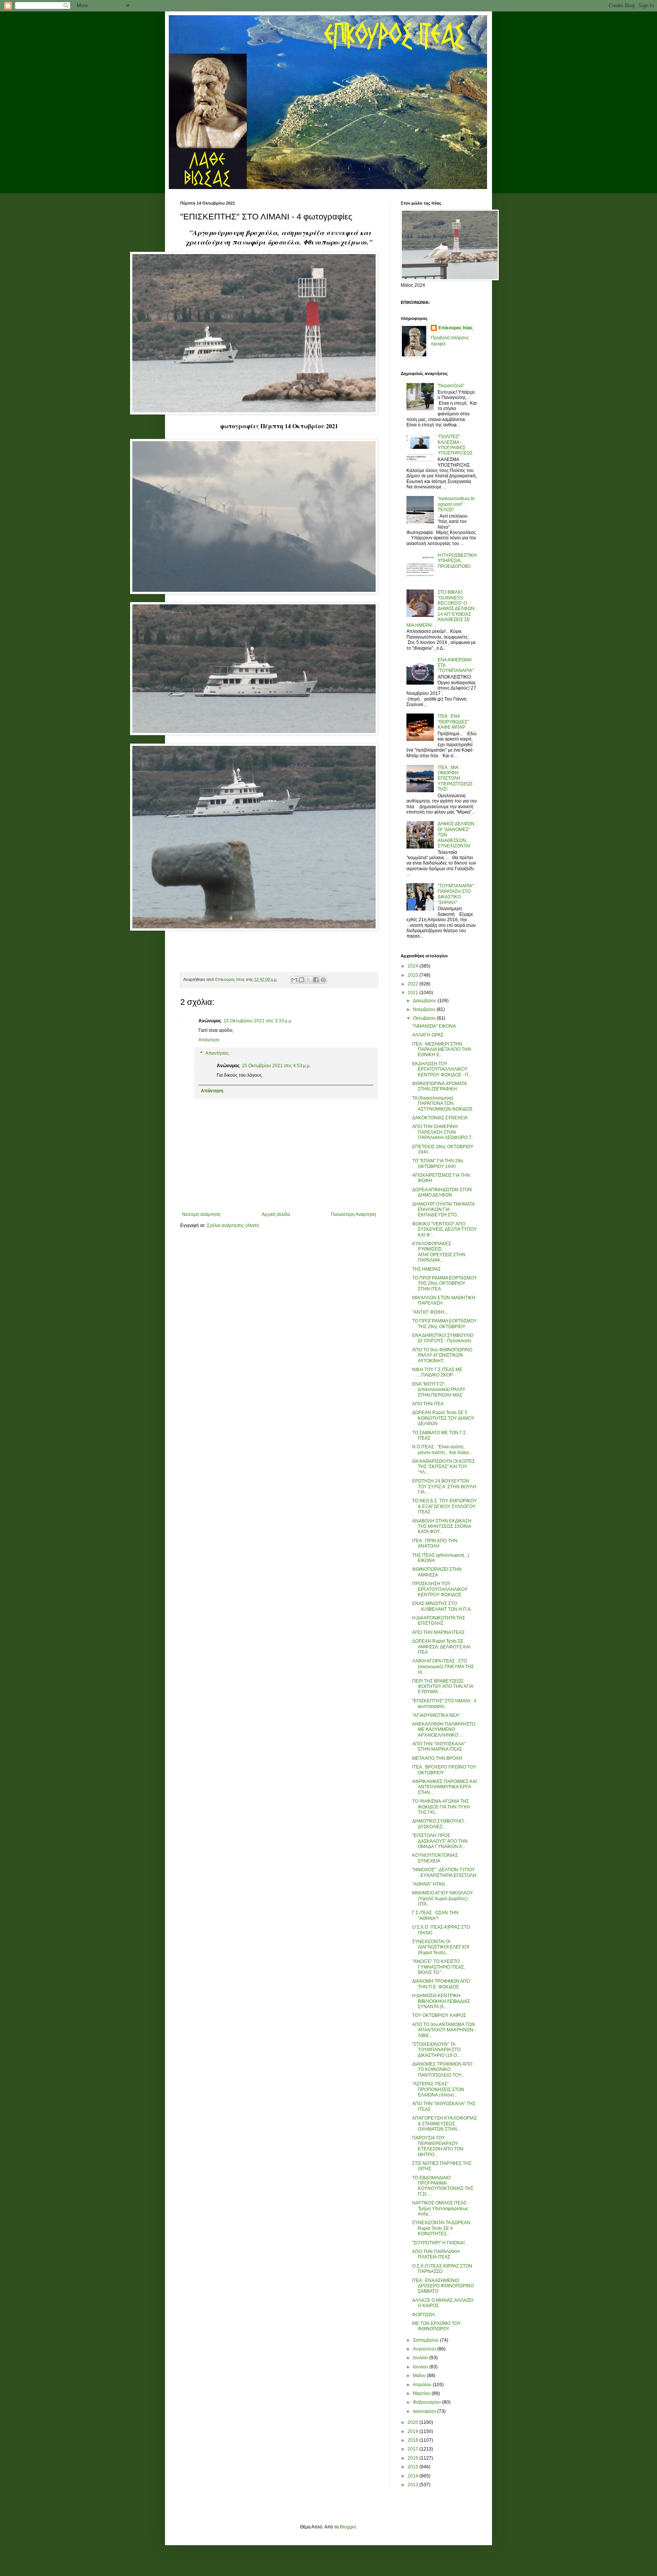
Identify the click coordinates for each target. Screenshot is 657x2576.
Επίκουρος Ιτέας (455, 328)
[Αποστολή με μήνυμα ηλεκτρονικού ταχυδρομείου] (294, 980)
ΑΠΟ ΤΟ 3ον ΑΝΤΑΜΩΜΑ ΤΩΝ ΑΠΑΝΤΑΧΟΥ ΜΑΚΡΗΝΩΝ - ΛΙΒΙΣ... (444, 2030)
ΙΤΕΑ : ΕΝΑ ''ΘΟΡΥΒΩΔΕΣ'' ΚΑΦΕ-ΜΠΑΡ (453, 722)
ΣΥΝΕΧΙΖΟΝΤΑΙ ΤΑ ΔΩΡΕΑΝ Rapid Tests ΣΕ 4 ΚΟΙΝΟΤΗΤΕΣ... (441, 2228)
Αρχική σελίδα (276, 1214)
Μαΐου (420, 2376)
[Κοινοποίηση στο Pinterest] (323, 980)
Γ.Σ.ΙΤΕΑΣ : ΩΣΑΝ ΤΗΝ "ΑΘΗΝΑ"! (435, 1915)
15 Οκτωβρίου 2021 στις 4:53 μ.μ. (276, 1066)
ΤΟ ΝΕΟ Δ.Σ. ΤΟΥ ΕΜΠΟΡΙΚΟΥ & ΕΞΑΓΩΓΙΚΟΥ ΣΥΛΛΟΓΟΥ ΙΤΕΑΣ (444, 1506)
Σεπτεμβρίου (426, 2340)
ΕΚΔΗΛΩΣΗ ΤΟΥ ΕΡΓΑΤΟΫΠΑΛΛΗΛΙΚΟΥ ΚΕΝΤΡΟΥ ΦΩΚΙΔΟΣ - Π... (442, 1069)
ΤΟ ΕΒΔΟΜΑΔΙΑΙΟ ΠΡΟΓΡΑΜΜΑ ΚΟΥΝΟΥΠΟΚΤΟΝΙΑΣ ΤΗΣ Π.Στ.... (443, 2186)
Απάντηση (209, 1040)
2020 (413, 2422)
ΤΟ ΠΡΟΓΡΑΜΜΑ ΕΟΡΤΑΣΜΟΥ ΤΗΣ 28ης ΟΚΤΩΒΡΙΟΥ (444, 1324)
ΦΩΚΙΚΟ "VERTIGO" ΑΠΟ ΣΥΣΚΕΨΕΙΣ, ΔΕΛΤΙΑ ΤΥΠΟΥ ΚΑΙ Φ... (444, 1229)
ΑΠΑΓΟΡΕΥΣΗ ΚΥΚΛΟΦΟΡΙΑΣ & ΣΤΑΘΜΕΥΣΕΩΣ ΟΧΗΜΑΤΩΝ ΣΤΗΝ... (444, 2124)
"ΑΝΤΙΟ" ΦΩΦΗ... (430, 1312)
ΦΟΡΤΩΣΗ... (425, 2315)
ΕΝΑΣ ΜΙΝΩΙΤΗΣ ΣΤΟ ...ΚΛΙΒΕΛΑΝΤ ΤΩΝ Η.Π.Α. (442, 1606)
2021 (413, 993)
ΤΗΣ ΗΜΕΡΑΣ (426, 1269)
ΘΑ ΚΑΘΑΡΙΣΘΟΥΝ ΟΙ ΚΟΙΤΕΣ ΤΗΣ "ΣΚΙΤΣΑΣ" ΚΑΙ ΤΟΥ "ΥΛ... (444, 1467)
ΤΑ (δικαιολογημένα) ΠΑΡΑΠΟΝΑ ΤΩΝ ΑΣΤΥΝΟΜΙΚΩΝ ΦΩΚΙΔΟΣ (442, 1104)
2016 (413, 2458)
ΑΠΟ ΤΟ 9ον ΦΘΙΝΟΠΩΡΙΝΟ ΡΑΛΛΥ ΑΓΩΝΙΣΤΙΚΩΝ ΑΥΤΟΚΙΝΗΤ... (442, 1355)
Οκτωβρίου (425, 1018)
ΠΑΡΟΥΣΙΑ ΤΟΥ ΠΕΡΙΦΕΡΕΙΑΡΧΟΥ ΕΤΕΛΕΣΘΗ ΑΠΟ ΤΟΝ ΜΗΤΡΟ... (438, 2146)
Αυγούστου (425, 2349)
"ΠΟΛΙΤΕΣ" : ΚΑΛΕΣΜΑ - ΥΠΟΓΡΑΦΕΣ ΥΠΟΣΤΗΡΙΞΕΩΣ (455, 445)
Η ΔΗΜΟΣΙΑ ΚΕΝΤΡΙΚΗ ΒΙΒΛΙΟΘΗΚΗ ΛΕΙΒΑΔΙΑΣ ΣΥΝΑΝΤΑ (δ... (441, 2001)
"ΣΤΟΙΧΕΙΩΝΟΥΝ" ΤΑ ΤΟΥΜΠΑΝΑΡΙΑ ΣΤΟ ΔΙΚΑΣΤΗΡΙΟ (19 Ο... (436, 2050)
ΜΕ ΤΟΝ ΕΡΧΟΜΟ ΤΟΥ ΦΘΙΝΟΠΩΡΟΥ (436, 2326)
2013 (413, 2485)
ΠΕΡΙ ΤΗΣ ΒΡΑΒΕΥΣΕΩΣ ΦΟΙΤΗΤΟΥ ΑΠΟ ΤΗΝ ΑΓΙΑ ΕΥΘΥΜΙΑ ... (443, 1687)
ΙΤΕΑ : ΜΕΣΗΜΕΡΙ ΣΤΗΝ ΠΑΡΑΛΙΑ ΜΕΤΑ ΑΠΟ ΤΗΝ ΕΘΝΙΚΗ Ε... (442, 1050)
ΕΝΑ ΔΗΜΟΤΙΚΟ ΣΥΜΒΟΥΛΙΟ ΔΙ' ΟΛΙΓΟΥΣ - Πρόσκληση (443, 1338)
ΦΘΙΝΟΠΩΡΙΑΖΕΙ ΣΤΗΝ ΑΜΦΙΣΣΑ (437, 1572)
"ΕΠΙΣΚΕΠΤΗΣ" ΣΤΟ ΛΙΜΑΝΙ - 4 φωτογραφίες (444, 1704)
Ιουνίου (421, 2367)
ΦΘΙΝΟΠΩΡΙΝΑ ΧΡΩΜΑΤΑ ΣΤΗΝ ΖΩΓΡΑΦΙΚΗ (439, 1086)
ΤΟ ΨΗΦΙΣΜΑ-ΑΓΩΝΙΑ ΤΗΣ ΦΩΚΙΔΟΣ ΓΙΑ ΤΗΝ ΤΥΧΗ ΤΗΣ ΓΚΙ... (441, 1807)
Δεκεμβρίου (425, 1001)
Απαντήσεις (217, 1054)
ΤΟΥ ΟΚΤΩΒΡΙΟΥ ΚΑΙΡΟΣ (439, 2015)
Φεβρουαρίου (428, 2402)
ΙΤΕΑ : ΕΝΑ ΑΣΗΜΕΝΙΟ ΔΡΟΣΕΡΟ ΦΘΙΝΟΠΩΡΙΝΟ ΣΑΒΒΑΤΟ (443, 2286)
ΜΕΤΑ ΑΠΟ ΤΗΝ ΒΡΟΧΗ (437, 1758)
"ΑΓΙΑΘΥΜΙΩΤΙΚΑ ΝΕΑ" (436, 1715)
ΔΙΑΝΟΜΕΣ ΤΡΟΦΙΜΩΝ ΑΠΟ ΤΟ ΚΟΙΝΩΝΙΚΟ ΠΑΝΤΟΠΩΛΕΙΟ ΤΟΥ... (442, 2070)
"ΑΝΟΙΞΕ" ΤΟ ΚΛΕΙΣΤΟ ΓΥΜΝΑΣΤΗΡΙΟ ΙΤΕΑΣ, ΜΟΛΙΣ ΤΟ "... (439, 1967)
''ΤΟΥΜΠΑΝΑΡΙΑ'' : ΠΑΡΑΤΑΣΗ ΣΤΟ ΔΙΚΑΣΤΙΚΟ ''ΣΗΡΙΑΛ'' (457, 894)
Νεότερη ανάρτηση (201, 1214)
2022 (413, 984)
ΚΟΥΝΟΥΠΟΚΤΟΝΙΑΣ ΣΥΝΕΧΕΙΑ (435, 1858)
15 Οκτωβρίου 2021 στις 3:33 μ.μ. (258, 1021)
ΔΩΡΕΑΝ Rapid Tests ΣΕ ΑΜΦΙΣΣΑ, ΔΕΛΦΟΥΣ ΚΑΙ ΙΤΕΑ (441, 1647)
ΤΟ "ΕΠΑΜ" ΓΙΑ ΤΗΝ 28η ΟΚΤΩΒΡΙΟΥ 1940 (438, 1163)
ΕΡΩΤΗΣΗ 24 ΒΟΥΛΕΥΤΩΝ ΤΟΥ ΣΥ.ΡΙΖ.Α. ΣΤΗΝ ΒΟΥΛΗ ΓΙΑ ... (444, 1487)
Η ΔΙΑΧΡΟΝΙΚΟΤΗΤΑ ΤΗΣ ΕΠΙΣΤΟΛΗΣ (439, 1621)
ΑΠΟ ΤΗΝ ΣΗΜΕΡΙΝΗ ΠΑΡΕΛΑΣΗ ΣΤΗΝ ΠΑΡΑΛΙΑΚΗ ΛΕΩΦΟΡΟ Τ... (443, 1132)
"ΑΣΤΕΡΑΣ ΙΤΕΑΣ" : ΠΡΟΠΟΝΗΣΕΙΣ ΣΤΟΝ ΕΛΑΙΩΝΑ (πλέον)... (438, 2089)
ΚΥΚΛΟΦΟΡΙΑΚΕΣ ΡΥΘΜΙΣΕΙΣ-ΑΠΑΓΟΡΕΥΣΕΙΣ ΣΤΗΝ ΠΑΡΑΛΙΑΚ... (439, 1252)
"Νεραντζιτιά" (451, 386)
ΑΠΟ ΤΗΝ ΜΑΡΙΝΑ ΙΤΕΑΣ (438, 1632)
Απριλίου (423, 2385)
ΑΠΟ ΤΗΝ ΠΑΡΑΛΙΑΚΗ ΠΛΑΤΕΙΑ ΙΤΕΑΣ (436, 2254)
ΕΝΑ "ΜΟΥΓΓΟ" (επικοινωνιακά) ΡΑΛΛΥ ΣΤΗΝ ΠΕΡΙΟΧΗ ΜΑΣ (439, 1390)
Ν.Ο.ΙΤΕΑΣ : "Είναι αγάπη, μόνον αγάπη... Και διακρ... (442, 1449)
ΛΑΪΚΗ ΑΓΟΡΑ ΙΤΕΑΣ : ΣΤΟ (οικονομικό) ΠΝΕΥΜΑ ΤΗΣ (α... (443, 1666)
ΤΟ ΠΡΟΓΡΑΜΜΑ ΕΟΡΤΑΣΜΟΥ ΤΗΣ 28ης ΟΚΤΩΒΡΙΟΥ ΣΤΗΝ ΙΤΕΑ (444, 1283)
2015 (413, 2467)
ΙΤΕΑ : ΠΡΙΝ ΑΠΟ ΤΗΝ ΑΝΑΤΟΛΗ (435, 1543)
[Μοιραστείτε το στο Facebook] (316, 980)
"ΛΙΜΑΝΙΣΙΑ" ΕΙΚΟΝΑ (434, 1026)
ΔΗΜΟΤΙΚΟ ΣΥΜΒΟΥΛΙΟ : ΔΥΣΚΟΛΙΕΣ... (439, 1824)
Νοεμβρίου (425, 1009)
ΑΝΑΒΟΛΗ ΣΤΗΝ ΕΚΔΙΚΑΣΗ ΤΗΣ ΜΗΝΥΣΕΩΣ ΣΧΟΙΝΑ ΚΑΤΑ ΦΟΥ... (442, 1526)
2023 (413, 975)
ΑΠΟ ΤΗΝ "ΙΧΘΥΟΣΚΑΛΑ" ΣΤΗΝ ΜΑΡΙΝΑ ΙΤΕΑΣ (439, 1746)
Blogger (348, 2527)
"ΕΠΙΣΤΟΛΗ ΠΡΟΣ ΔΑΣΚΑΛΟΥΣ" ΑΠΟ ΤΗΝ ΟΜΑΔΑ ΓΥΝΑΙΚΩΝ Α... (440, 1841)
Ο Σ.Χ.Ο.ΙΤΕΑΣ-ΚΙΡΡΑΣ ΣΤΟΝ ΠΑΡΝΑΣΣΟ (442, 2269)
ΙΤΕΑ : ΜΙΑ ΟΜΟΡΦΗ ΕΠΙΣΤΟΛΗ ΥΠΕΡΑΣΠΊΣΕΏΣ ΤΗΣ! (455, 779)
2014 (413, 2476)
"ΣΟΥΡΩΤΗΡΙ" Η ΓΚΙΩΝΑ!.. (440, 2243)
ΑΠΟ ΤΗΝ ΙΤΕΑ (428, 1404)
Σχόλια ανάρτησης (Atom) (233, 1225)
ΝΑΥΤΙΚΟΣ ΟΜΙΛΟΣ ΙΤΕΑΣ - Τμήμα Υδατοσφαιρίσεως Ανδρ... (441, 2208)
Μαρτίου (422, 2393)
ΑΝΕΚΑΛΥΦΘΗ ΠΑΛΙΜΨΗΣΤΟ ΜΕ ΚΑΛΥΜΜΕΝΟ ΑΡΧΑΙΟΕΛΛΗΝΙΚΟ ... (444, 1730)
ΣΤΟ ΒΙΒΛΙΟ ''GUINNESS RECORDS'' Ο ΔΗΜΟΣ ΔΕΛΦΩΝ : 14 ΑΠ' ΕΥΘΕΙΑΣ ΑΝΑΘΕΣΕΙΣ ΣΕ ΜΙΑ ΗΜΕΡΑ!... (442, 609)
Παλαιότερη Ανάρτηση (353, 1214)
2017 (413, 2449)
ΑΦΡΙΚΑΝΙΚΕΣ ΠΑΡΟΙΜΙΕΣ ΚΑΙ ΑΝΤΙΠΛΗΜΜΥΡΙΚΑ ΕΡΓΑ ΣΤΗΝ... (444, 1787)
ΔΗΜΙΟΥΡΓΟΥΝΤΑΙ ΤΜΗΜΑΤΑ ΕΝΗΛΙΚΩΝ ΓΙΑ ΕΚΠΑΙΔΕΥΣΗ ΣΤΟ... (443, 1210)
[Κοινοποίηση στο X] (309, 980)
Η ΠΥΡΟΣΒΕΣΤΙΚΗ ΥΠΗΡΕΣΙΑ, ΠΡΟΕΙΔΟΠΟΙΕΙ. (457, 561)
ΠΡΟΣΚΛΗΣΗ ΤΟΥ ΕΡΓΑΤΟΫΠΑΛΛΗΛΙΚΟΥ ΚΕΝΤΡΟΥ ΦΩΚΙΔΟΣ (440, 1589)
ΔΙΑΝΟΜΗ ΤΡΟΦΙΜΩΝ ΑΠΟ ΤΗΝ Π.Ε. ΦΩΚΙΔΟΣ (441, 1984)
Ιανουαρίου (425, 2411)
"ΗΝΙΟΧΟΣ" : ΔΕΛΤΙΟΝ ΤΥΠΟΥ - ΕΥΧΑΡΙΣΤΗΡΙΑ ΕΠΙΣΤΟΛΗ (444, 1872)
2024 (413, 966)
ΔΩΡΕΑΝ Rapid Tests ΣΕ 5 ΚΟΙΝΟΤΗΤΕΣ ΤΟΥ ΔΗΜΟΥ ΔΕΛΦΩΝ (443, 1418)
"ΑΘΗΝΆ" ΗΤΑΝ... (430, 1884)
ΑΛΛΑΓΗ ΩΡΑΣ (428, 1035)
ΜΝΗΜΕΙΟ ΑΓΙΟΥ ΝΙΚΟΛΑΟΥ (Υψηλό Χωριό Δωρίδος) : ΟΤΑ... (443, 1898)
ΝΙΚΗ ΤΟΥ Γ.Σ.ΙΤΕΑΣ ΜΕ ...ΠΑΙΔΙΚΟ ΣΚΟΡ (437, 1372)
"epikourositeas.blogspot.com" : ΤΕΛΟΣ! (456, 504)
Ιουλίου (421, 2358)
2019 (413, 2431)
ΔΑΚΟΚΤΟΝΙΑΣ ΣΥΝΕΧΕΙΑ (440, 1118)
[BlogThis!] (302, 980)
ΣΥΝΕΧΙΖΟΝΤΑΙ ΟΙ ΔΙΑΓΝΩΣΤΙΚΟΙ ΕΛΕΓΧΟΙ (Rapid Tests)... (441, 1947)
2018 (413, 2440)
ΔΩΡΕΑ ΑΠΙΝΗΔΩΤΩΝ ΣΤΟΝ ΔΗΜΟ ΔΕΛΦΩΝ (442, 1192)
